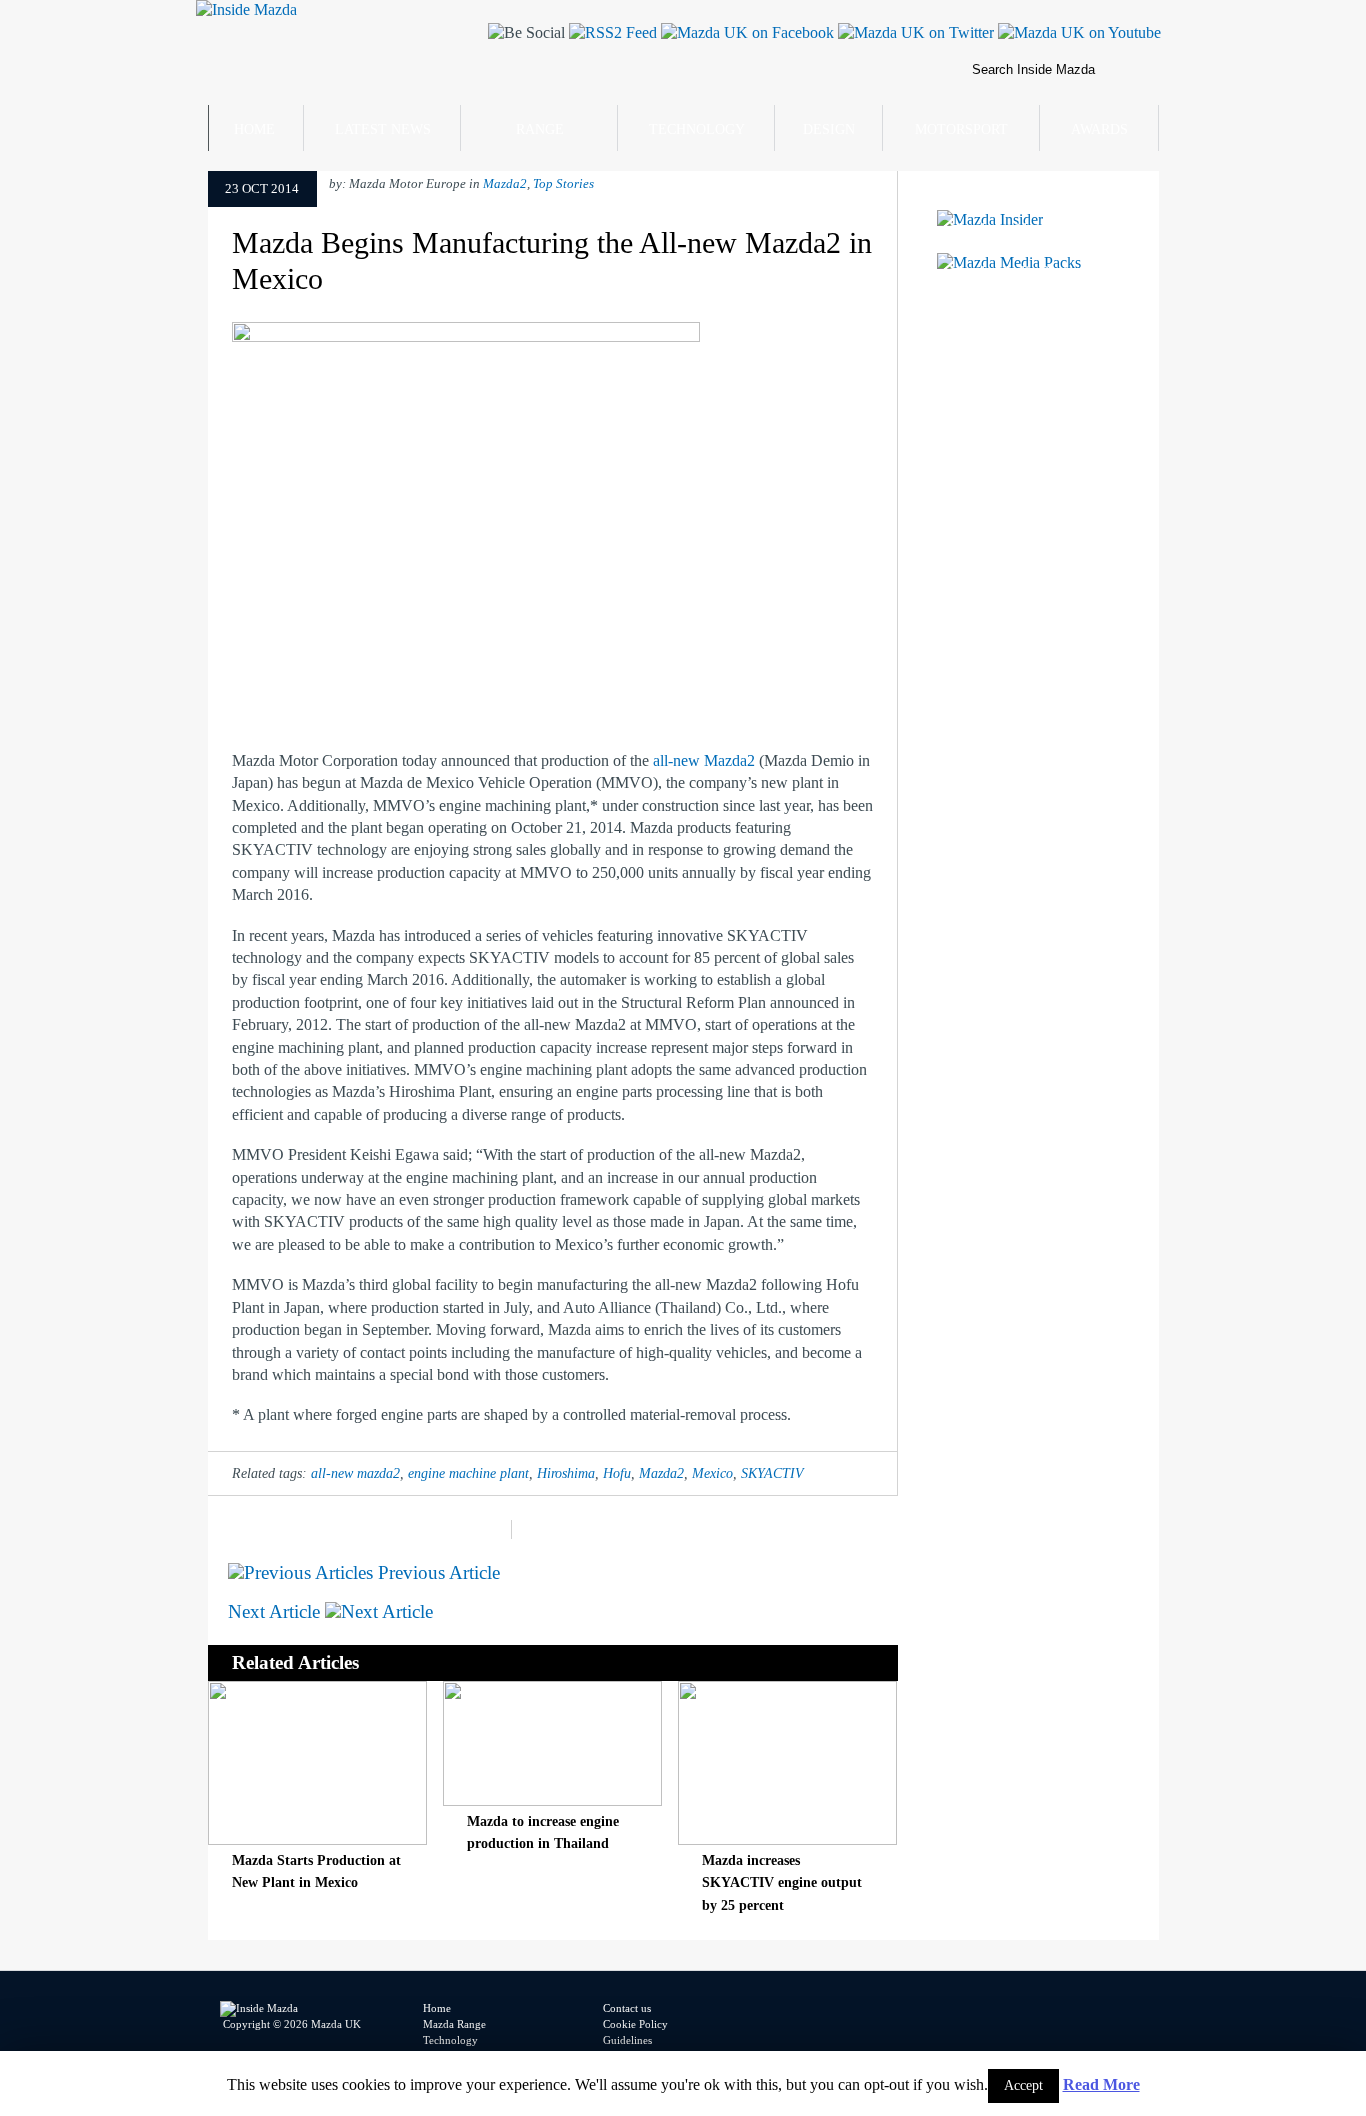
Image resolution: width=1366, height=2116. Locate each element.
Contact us (627, 2008)
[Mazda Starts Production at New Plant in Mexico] (317, 1839)
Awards (1099, 129)
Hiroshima (566, 1473)
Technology (697, 129)
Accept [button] (1023, 2085)
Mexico (712, 1473)
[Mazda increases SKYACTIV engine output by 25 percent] (787, 1839)
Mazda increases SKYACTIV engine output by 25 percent (782, 1882)
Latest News (383, 129)
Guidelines (627, 2040)
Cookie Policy (635, 2024)
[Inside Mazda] (246, 9)
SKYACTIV (772, 1473)
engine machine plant (468, 1473)
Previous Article (436, 1572)
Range (540, 129)
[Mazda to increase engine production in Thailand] (552, 1800)
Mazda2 (505, 184)
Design (829, 129)
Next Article (276, 1611)
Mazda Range (454, 2024)
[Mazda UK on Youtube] (1077, 32)
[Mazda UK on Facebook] (745, 32)
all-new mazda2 (355, 1473)
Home (254, 129)
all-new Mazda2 (706, 760)
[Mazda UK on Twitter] (914, 32)
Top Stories (563, 184)
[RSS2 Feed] (611, 32)
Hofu (617, 1473)
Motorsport (961, 129)
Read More (1101, 2084)
